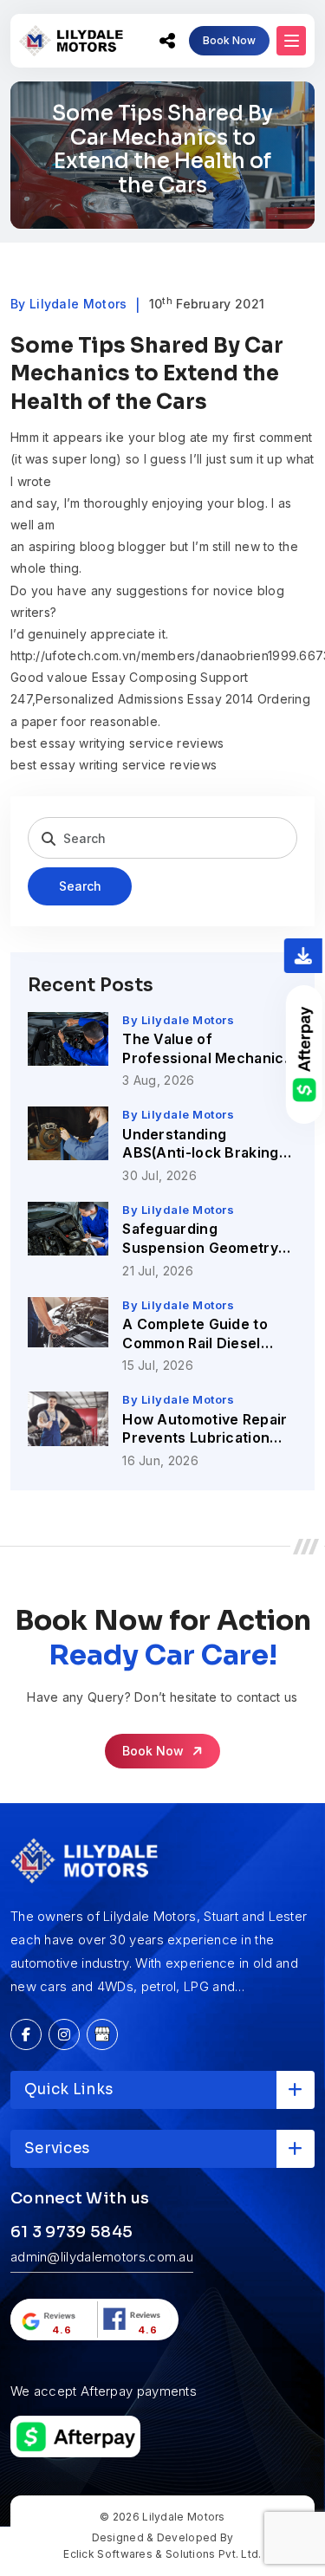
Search (80, 886)
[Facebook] (26, 2034)
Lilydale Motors (184, 2517)
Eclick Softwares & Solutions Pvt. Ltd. (162, 2554)
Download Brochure (303, 956)
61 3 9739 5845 (71, 2232)
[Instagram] (64, 2034)
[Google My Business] (102, 2034)
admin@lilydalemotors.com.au (102, 2257)
